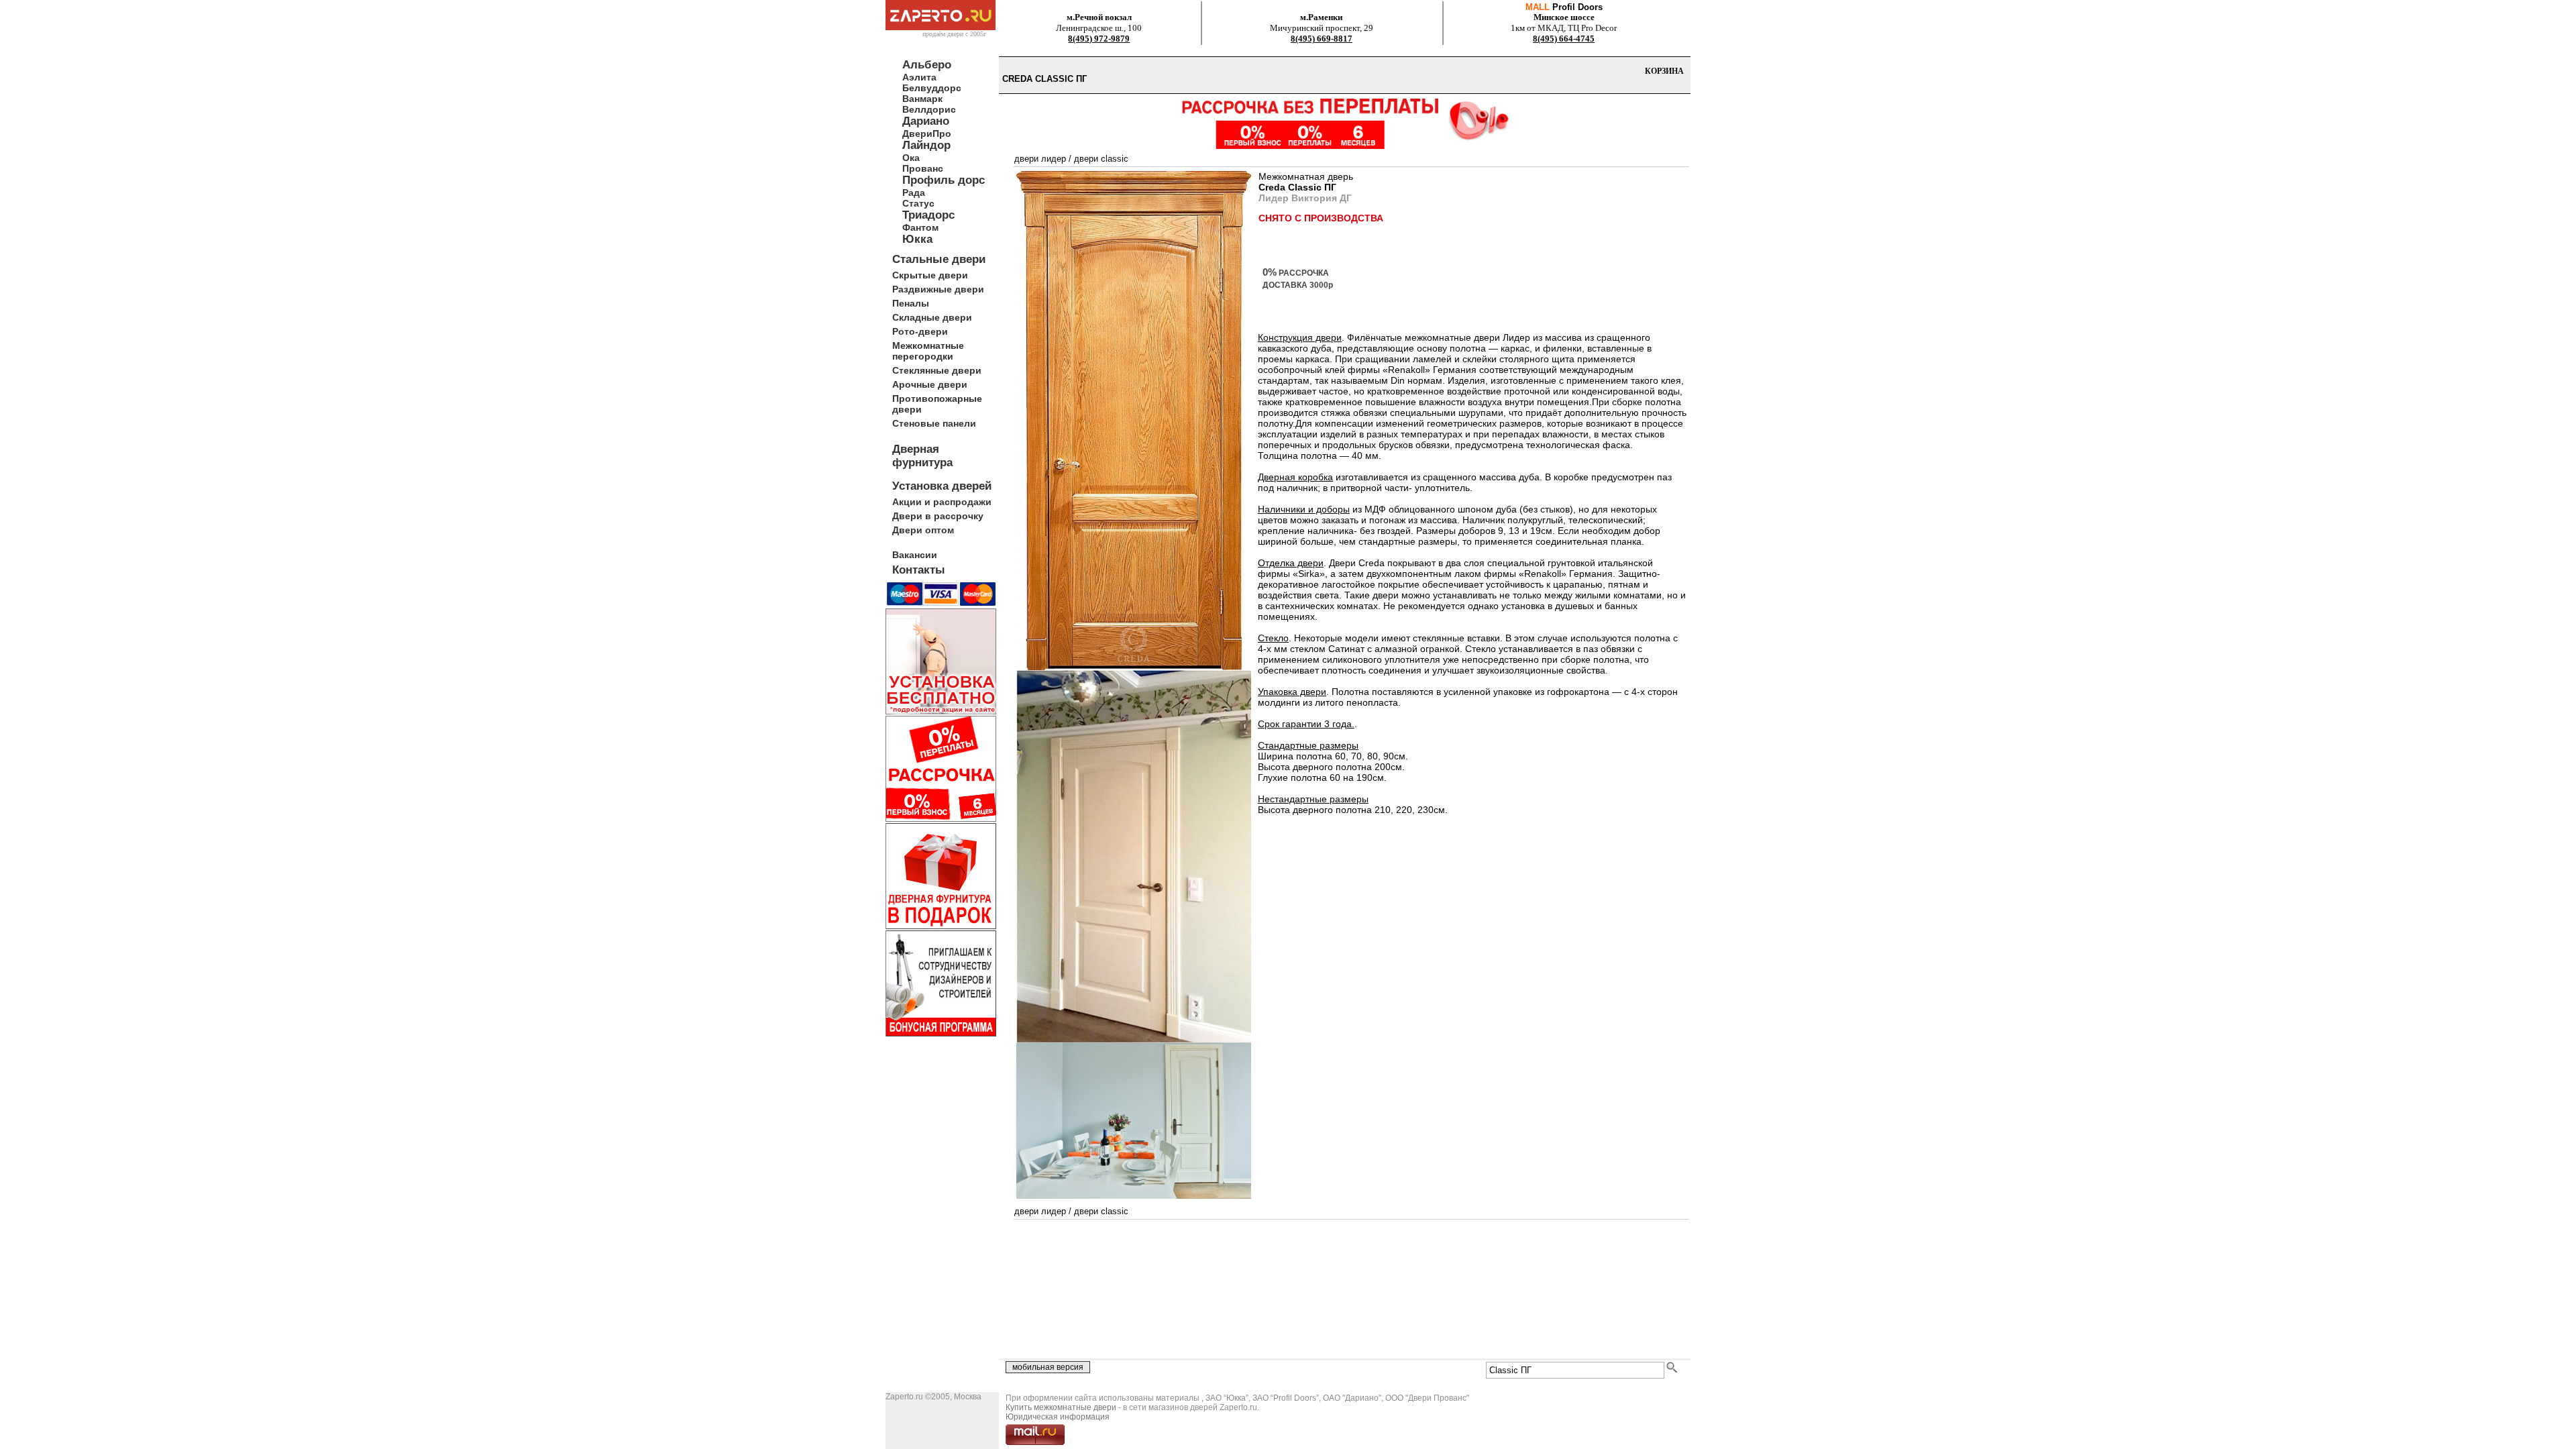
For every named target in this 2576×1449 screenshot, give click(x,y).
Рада (914, 193)
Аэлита (919, 77)
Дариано (926, 121)
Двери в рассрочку (938, 516)
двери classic (1101, 159)
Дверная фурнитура (922, 456)
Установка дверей (942, 486)
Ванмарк (922, 99)
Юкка (917, 239)
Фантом (920, 227)
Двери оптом (923, 530)
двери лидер (1040, 159)
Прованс (923, 168)
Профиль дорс (944, 180)
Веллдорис (929, 109)
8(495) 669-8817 (1322, 39)
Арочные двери (930, 384)
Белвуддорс (932, 88)
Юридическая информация (1058, 1417)
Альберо (927, 65)
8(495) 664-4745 (1564, 39)
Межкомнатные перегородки (928, 351)
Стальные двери (939, 259)
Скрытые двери (930, 275)
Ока (911, 158)
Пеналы (911, 303)
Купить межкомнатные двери (1061, 1407)
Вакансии (915, 555)
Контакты (919, 570)
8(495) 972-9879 (1099, 39)
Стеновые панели (934, 423)
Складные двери (932, 317)
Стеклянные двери (937, 370)
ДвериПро (927, 133)
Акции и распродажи (942, 502)
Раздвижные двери (938, 289)
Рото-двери (920, 331)
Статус (918, 203)
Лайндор (926, 145)
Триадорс (928, 215)
